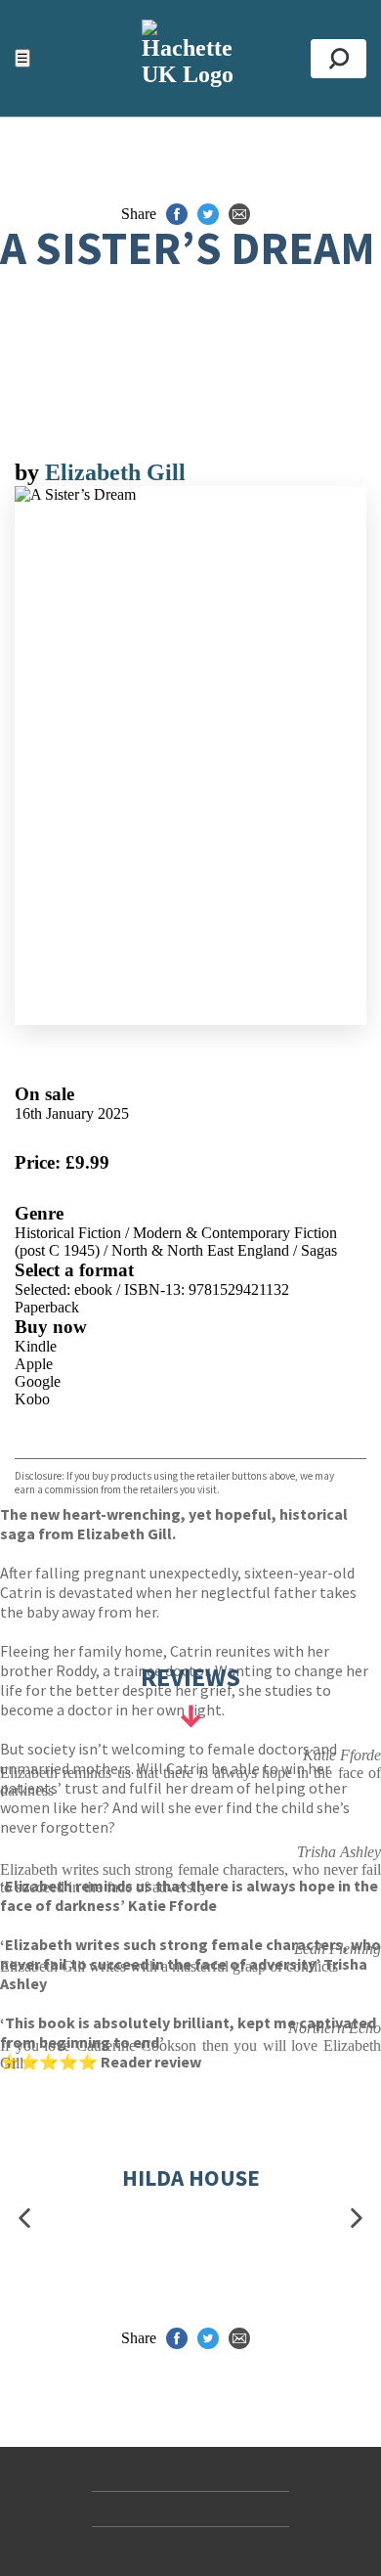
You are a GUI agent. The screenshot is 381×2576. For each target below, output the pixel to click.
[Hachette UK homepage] (190, 58)
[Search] (339, 59)
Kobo (32, 1399)
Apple (34, 1364)
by (30, 472)
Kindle (36, 1346)
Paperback (47, 1307)
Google (38, 1381)
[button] (24, 2218)
